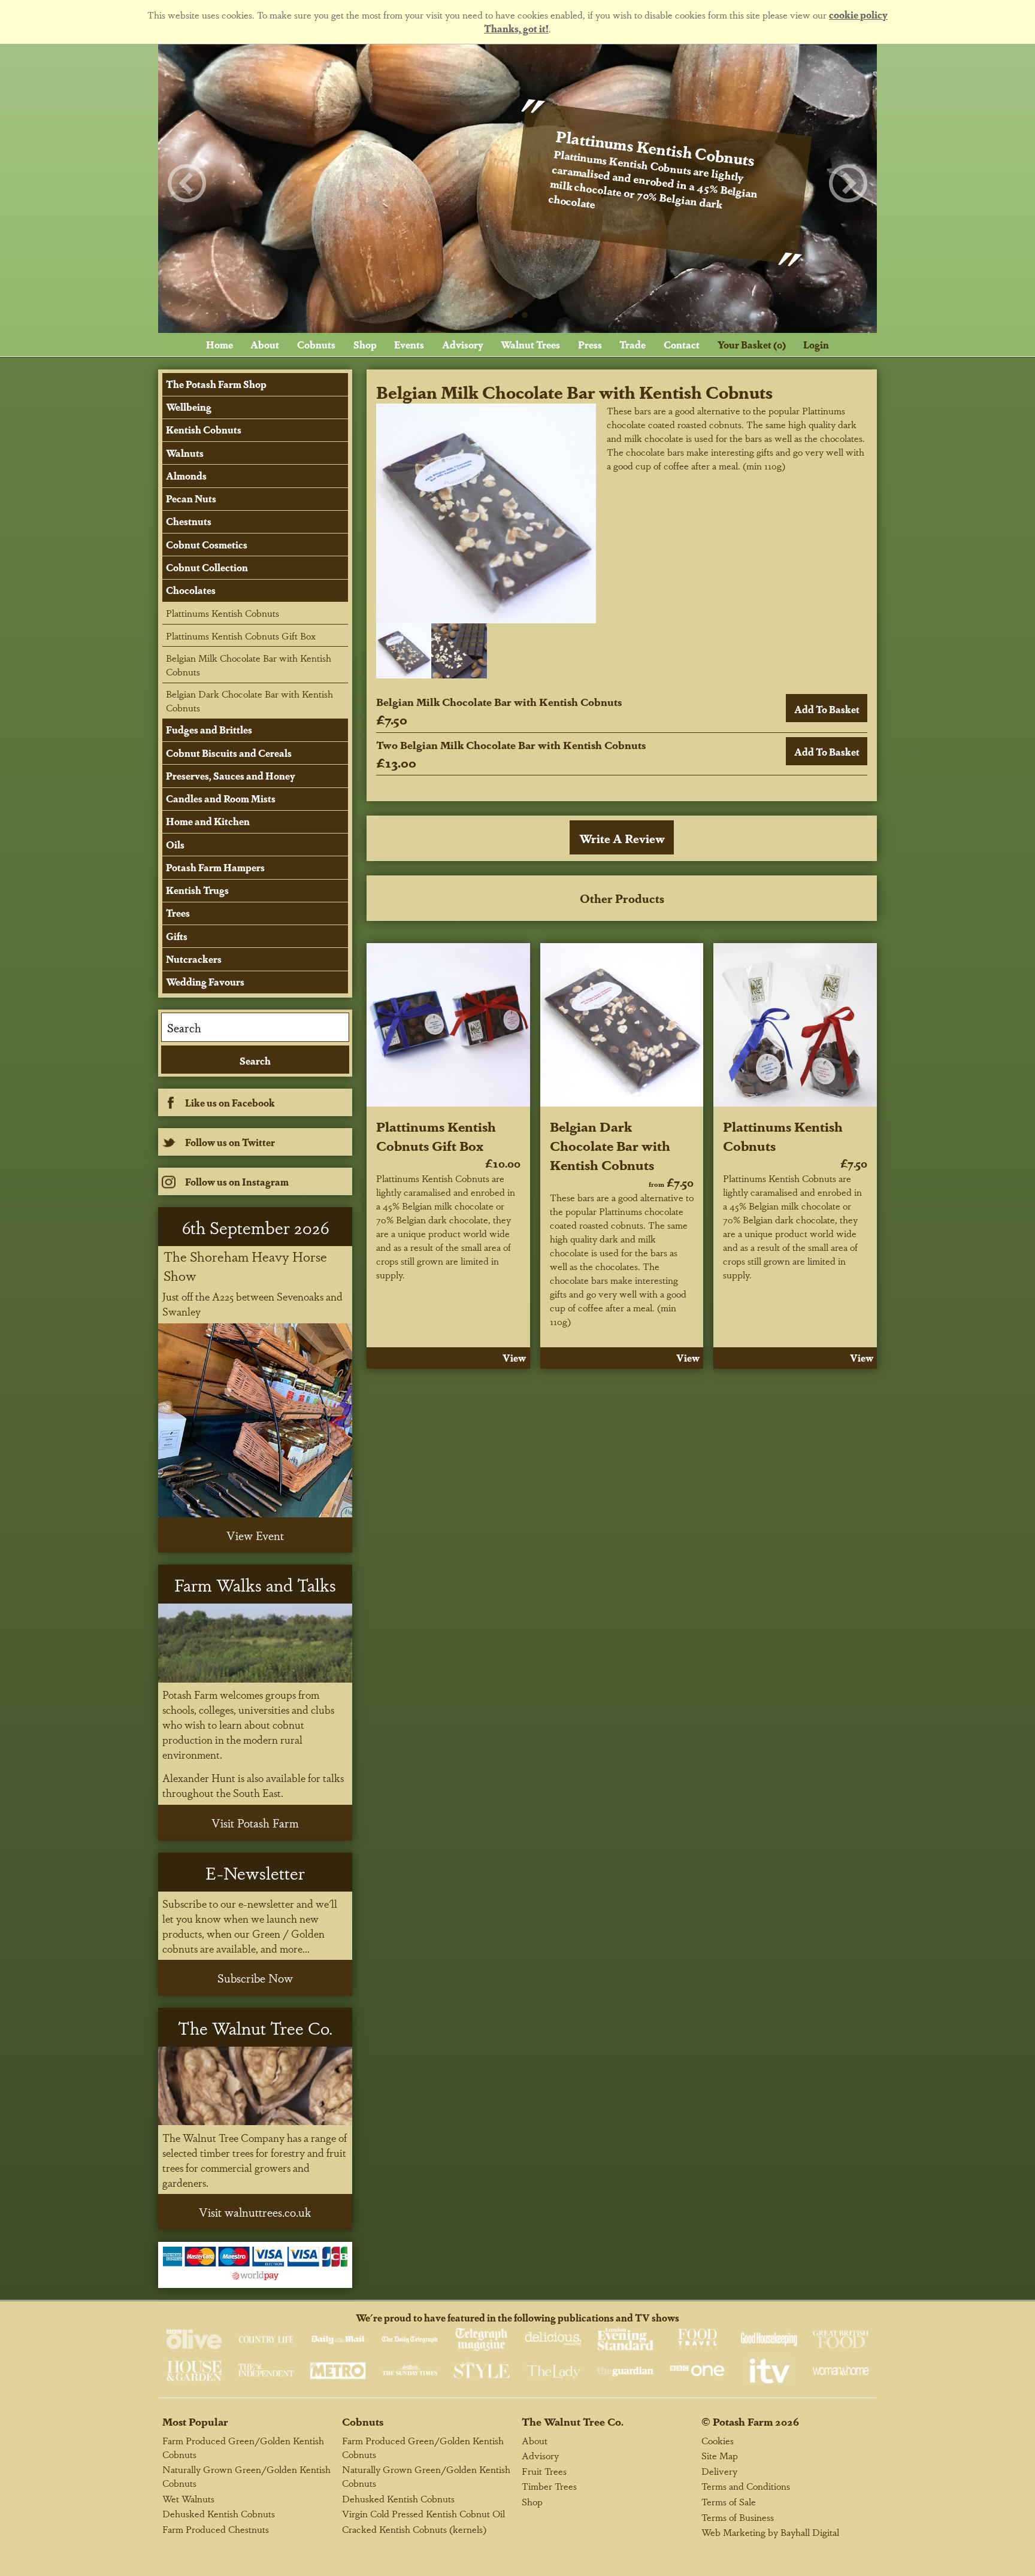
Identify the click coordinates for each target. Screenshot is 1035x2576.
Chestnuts (189, 521)
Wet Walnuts (188, 2498)
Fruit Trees (544, 2471)
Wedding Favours (205, 982)
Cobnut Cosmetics (207, 545)
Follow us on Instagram (237, 1182)
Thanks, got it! (516, 28)
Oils (175, 845)
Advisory (463, 345)
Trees (178, 913)
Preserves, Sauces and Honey (231, 776)
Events (409, 345)
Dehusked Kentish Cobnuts (219, 2513)
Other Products (622, 898)
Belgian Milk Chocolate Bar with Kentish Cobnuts (249, 665)
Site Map (720, 2455)
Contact (682, 345)
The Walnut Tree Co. (573, 2421)
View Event (255, 1535)
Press (590, 345)
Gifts (177, 936)
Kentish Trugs (197, 890)
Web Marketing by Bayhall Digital (770, 2532)
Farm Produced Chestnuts (216, 2529)
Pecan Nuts (191, 498)
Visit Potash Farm (255, 1823)
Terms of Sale (729, 2501)
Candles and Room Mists (221, 798)
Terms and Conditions (746, 2486)
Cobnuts (316, 345)
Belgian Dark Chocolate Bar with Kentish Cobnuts (610, 1145)
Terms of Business (738, 2517)
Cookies (718, 2440)
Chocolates (191, 590)
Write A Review (622, 838)
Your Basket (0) (752, 345)
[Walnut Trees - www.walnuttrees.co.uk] (255, 2086)
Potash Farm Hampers (215, 867)
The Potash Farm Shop (216, 384)
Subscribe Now (255, 1978)
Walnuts (185, 453)
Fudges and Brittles (209, 730)
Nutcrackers (194, 959)
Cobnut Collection (207, 567)
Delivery (719, 2471)
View (514, 1358)
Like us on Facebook (230, 1103)
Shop (365, 345)
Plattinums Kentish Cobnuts (223, 613)
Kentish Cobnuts (204, 430)
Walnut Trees (530, 345)
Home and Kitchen (208, 821)
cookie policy (858, 15)
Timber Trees (549, 2486)
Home (220, 345)
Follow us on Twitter (230, 1142)
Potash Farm (743, 2421)
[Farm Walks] (255, 1643)
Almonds (186, 476)
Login (816, 345)
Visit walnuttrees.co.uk (255, 2212)
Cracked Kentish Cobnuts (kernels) (414, 2529)
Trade (632, 345)
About (265, 345)
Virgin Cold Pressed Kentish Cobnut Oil (423, 2513)
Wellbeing (189, 407)
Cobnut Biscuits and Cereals (229, 753)
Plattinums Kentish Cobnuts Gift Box (436, 1135)
